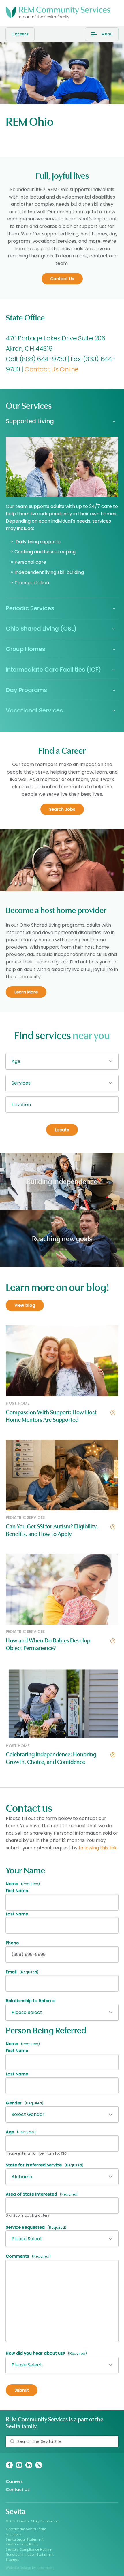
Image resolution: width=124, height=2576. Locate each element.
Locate (62, 1130)
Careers (20, 34)
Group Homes (26, 649)
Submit (22, 2390)
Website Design (18, 2568)
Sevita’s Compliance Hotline (29, 2549)
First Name (17, 1891)
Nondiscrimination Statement (30, 2554)
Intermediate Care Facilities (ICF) (53, 670)
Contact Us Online (51, 369)
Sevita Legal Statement (25, 2539)
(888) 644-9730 (42, 359)
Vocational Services (34, 710)
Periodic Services (30, 608)
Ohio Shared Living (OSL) (41, 629)
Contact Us (18, 2490)
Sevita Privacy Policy (22, 2544)
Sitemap (13, 2560)
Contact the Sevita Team (26, 2529)
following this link (98, 1848)
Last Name (17, 1914)
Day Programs (26, 690)
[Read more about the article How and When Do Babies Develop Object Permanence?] (62, 1592)
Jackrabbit (45, 2568)
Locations (14, 2534)
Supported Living (30, 421)
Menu (107, 34)
